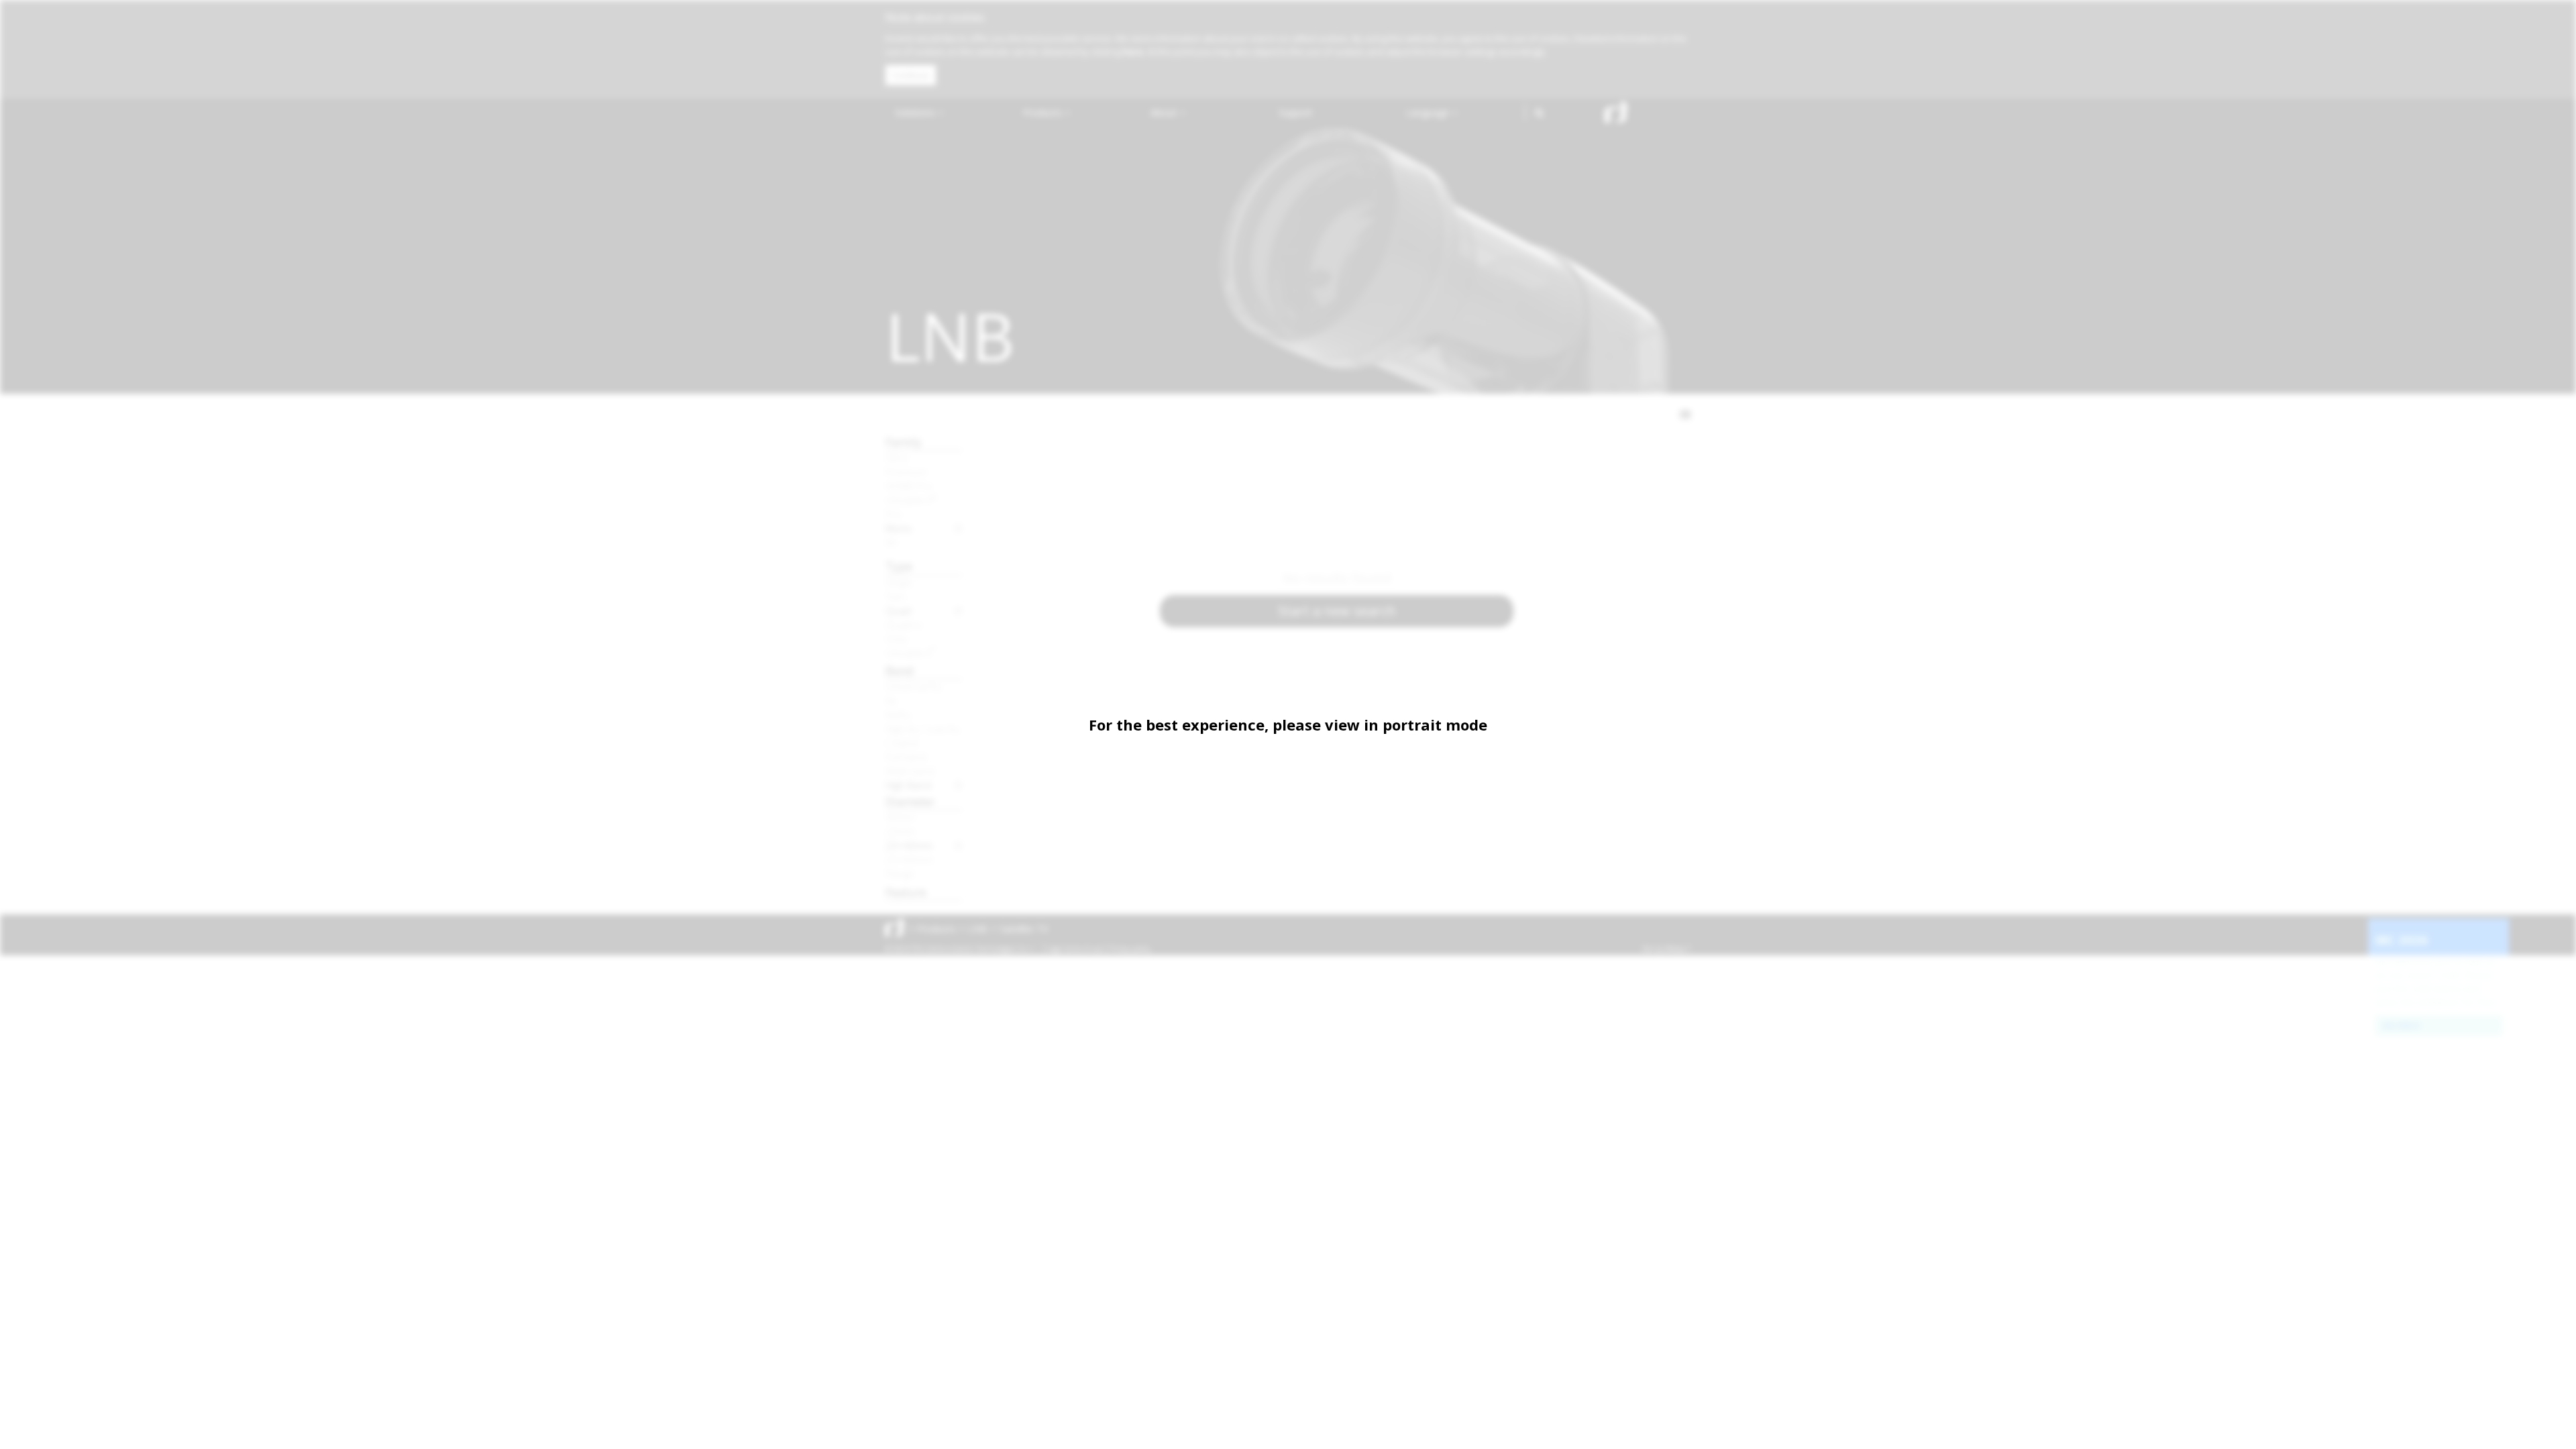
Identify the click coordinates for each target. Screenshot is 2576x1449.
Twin (896, 596)
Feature (906, 892)
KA (891, 542)
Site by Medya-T (1666, 949)
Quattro (904, 625)
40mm (900, 817)
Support (1296, 112)
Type (899, 566)
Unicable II (911, 500)
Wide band (910, 771)
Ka (891, 700)
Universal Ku (914, 686)
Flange (900, 873)
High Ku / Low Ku (923, 729)
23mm (900, 831)
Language (1429, 112)
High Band (908, 785)
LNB (978, 929)
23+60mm (909, 859)
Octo (897, 639)
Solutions (916, 112)
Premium (906, 472)
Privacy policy (1130, 949)
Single (899, 582)
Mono (899, 528)
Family (904, 442)
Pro (894, 514)
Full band (906, 757)
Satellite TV (1024, 929)
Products (1044, 112)
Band (900, 670)
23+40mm (909, 845)
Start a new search (1337, 611)
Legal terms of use (1075, 949)
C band (902, 743)
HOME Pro (909, 486)
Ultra (896, 458)
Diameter (910, 801)
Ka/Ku (898, 714)
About (1165, 112)
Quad (898, 610)
